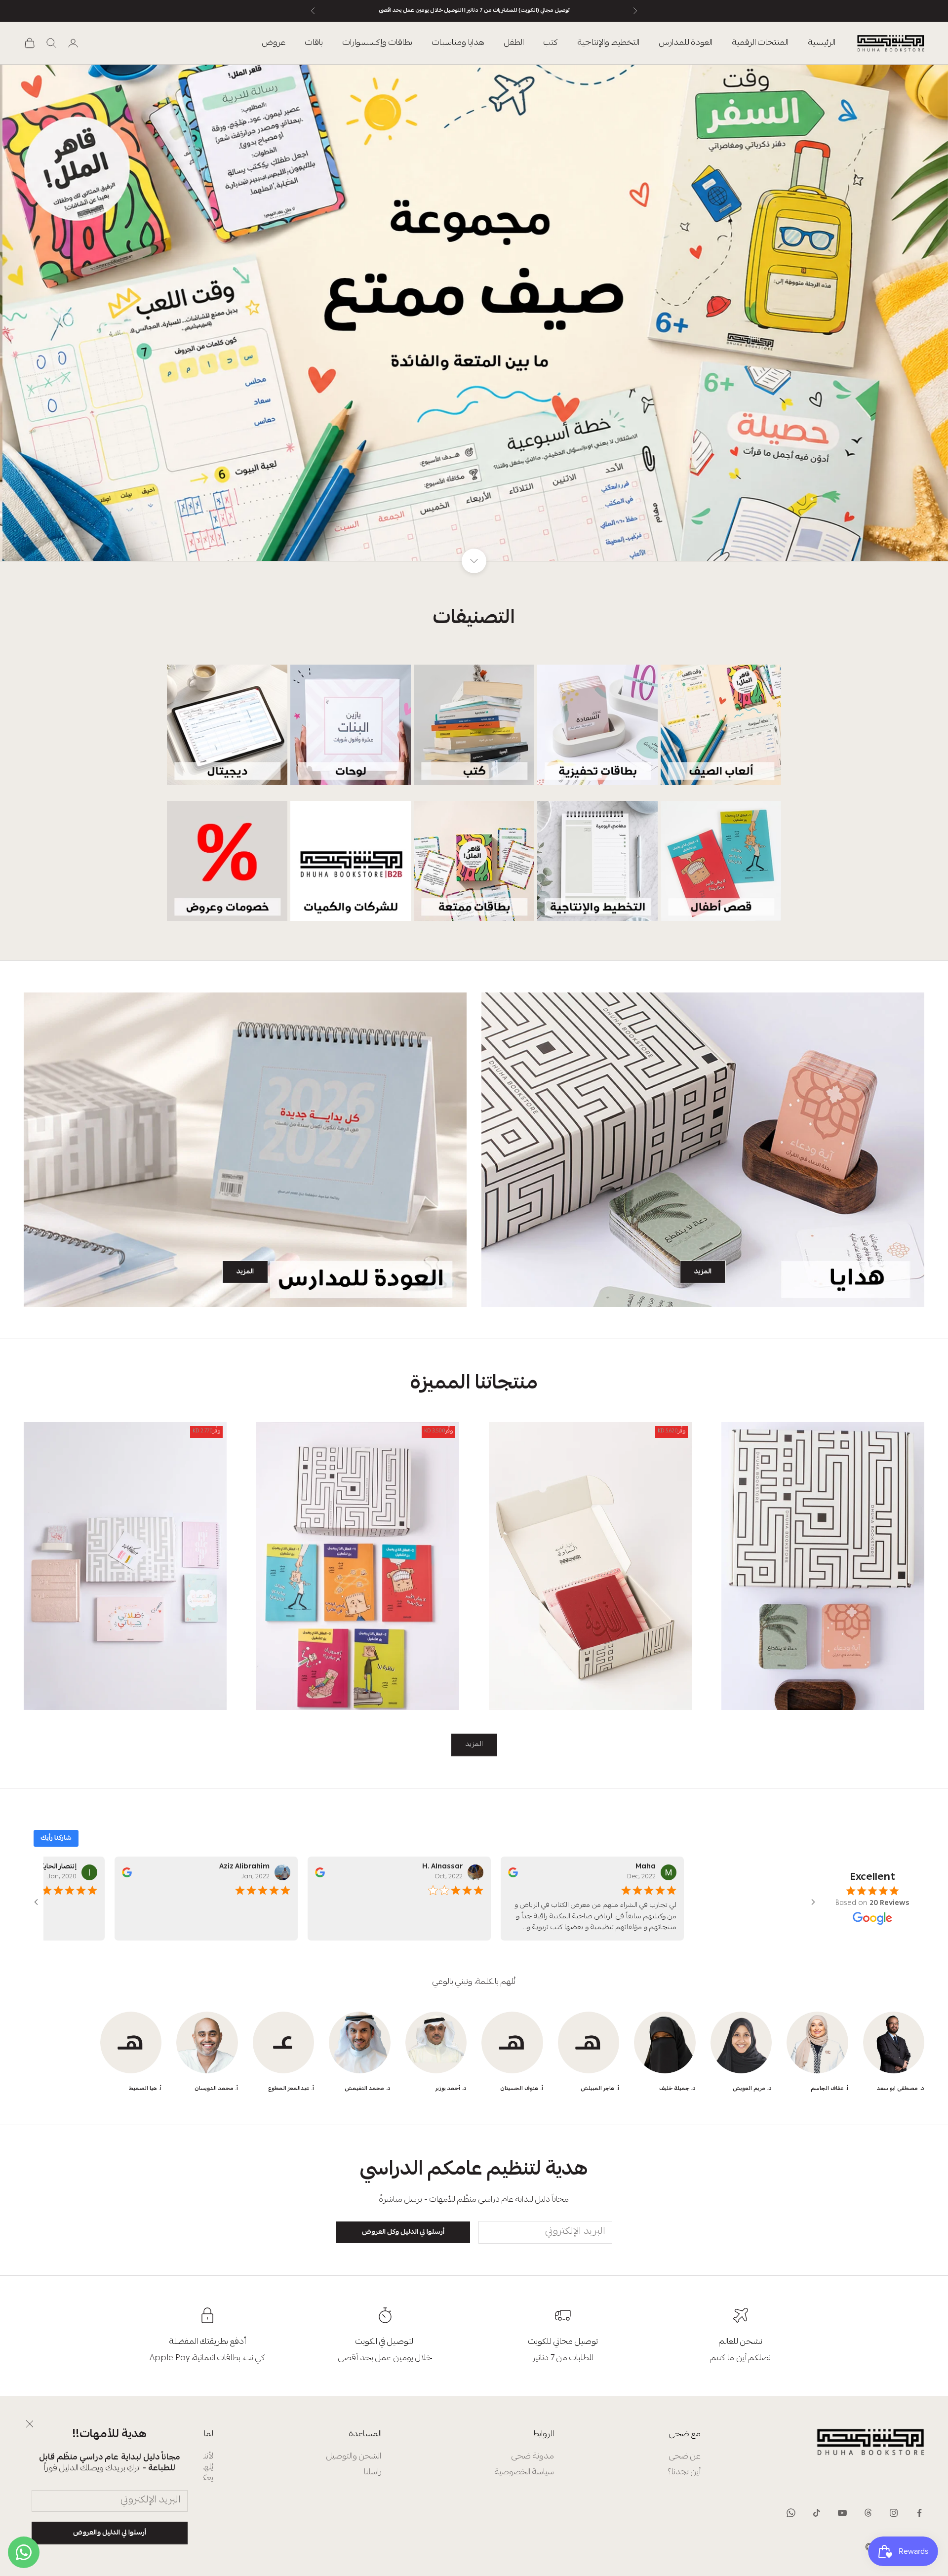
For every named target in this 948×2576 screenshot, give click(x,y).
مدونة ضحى (533, 2457)
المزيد (703, 1272)
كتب (551, 43)
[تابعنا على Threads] (868, 2513)
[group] (474, 313)
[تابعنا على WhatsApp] (791, 2513)
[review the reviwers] (504, 1872)
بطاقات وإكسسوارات (377, 43)
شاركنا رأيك (56, 1838)
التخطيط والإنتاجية (609, 43)
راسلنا (373, 2473)
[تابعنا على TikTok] (817, 2513)
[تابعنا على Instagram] (894, 2513)
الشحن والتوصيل (354, 2457)
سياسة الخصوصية (524, 2473)
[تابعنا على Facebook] (919, 2513)
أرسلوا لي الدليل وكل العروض (403, 2232)
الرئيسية (822, 43)
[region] (474, 313)
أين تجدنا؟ (684, 2473)
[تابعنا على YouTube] (842, 2513)
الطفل (514, 43)
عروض (274, 43)
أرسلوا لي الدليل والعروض (110, 2533)
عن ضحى (685, 2457)
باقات (314, 43)
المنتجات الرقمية (760, 43)
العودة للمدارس (686, 43)
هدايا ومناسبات (458, 43)
